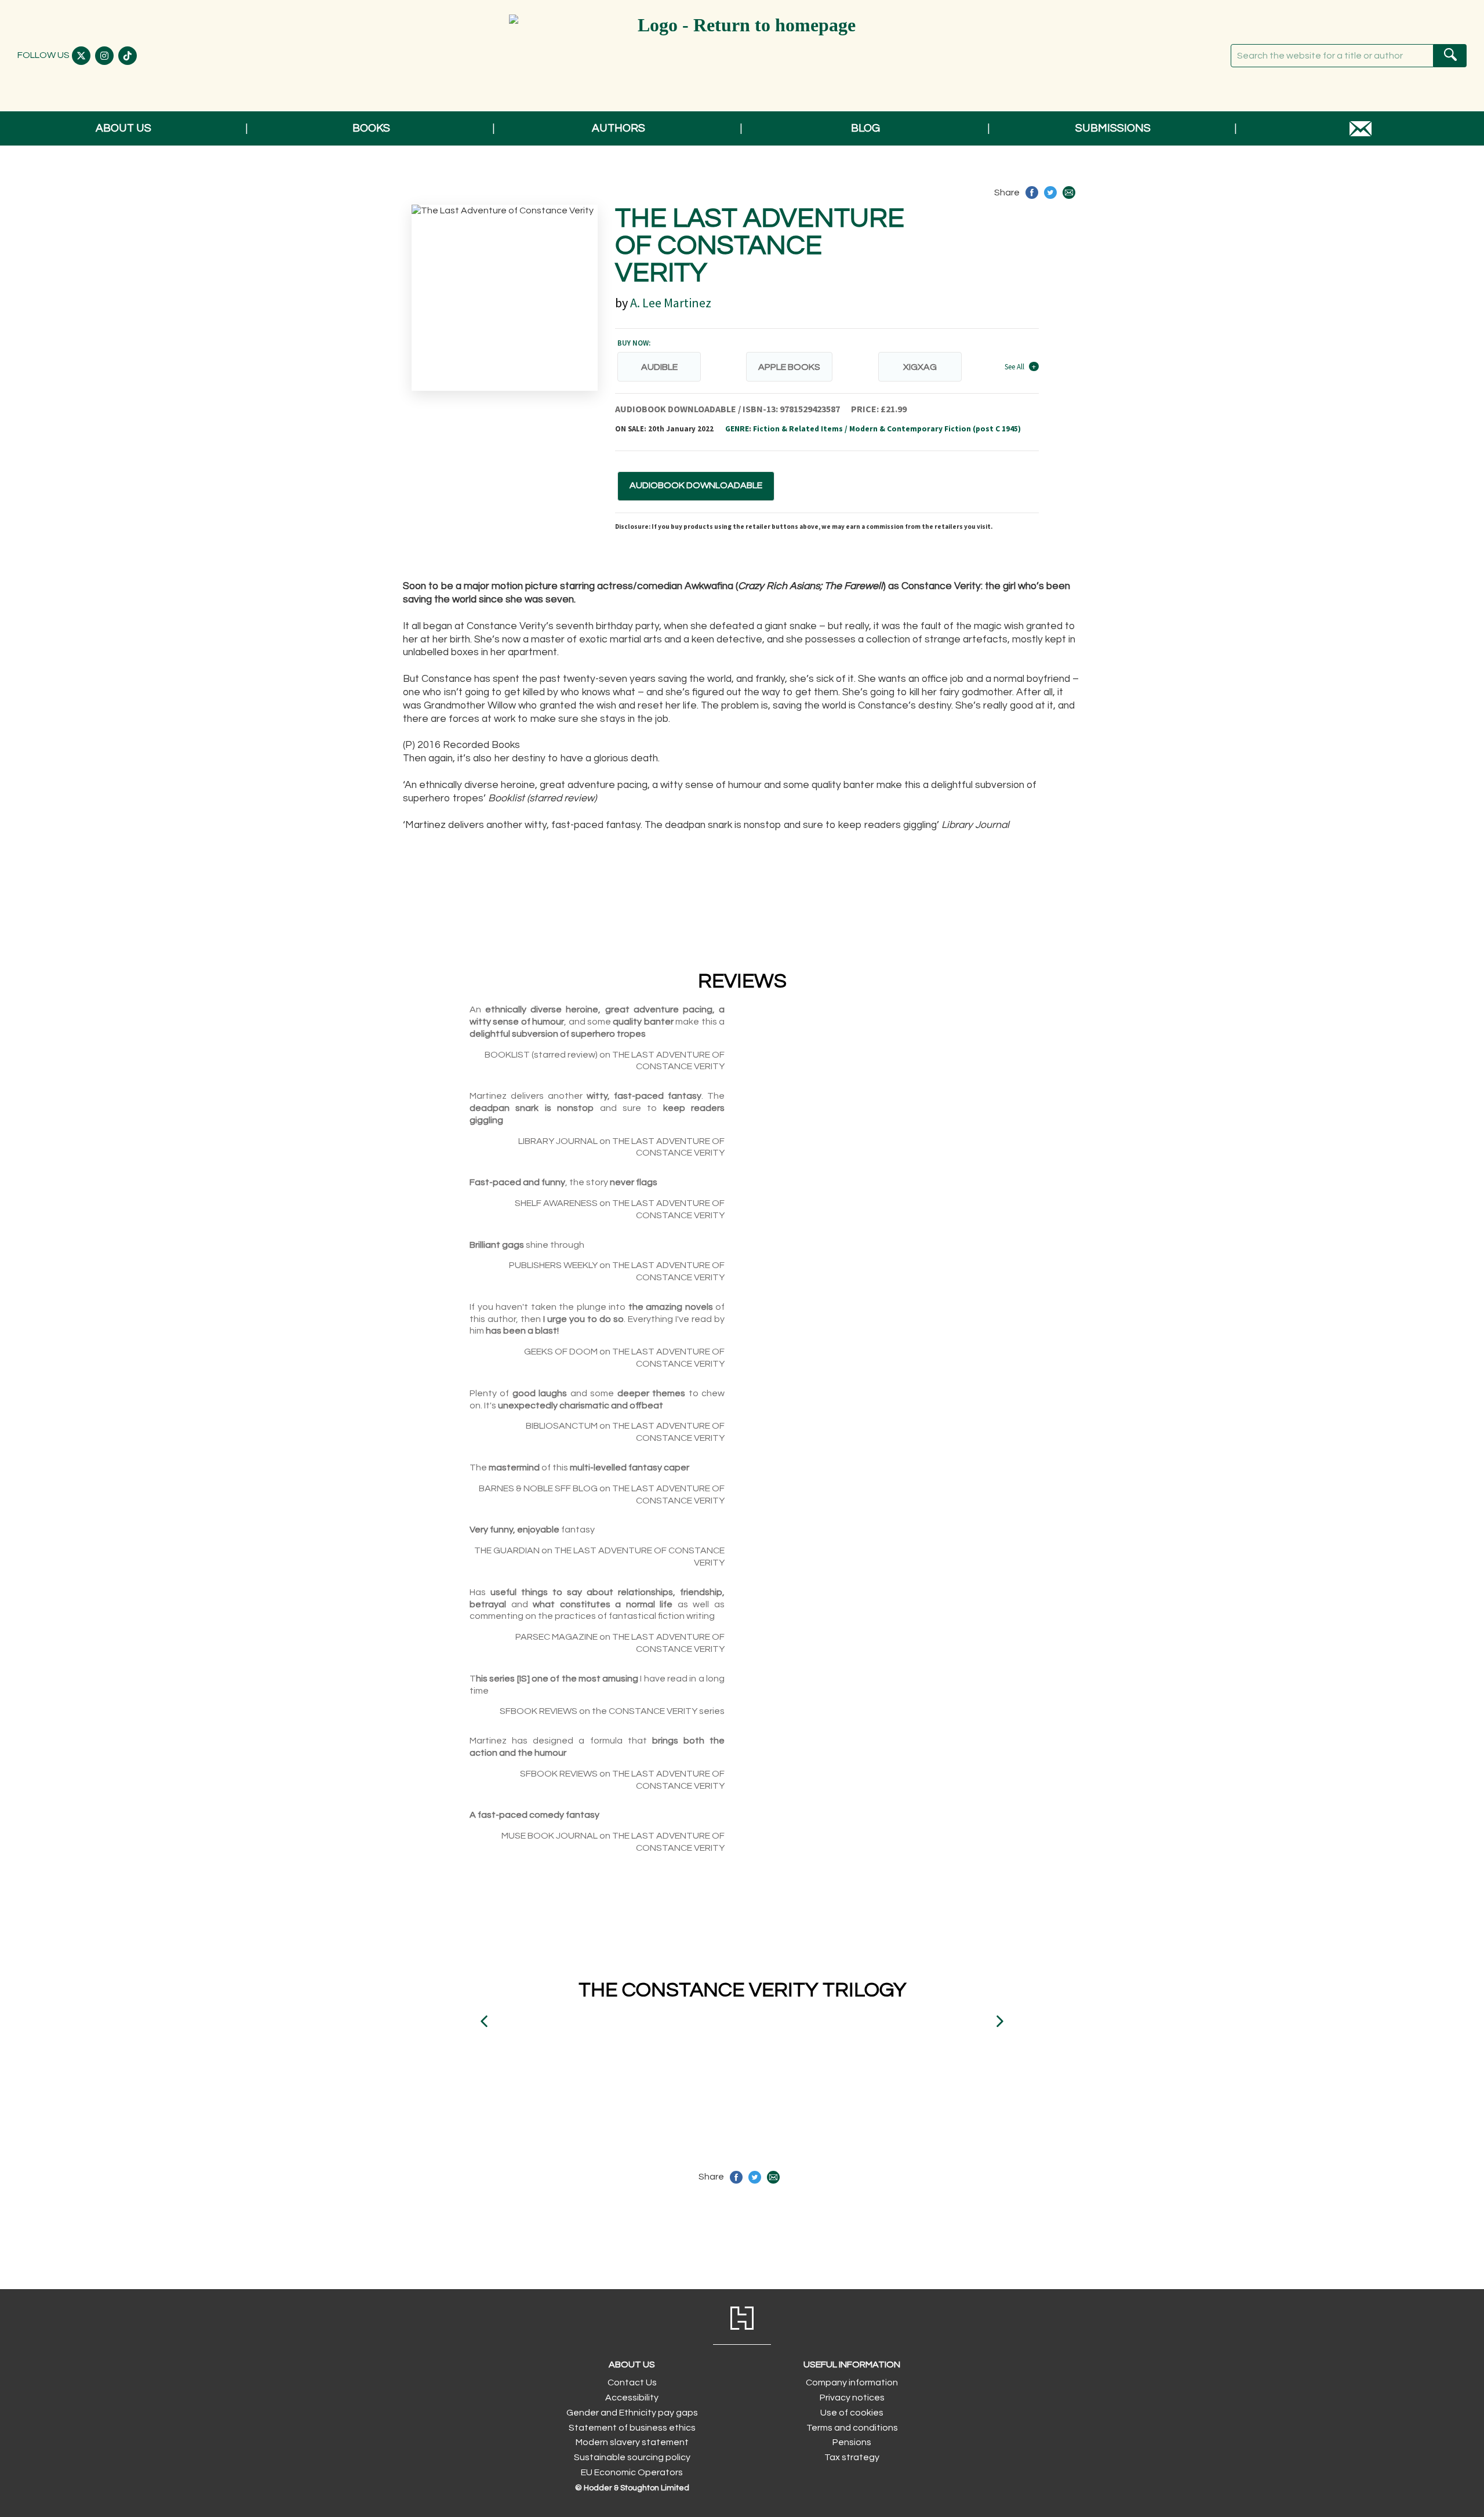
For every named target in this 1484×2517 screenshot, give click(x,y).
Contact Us (632, 2382)
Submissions (1113, 128)
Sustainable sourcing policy (632, 2457)
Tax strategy (852, 2457)
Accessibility (632, 2398)
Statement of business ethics (632, 2428)
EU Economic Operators (632, 2472)
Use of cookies (852, 2413)
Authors (619, 128)
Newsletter (1361, 128)
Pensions (852, 2442)
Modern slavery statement (632, 2442)
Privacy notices (852, 2398)
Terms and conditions (852, 2428)
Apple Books (789, 367)
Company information (852, 2382)
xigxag (920, 367)
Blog (865, 128)
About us (123, 128)
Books (371, 128)
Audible (659, 367)
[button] (484, 2021)
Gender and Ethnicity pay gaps (632, 2413)
